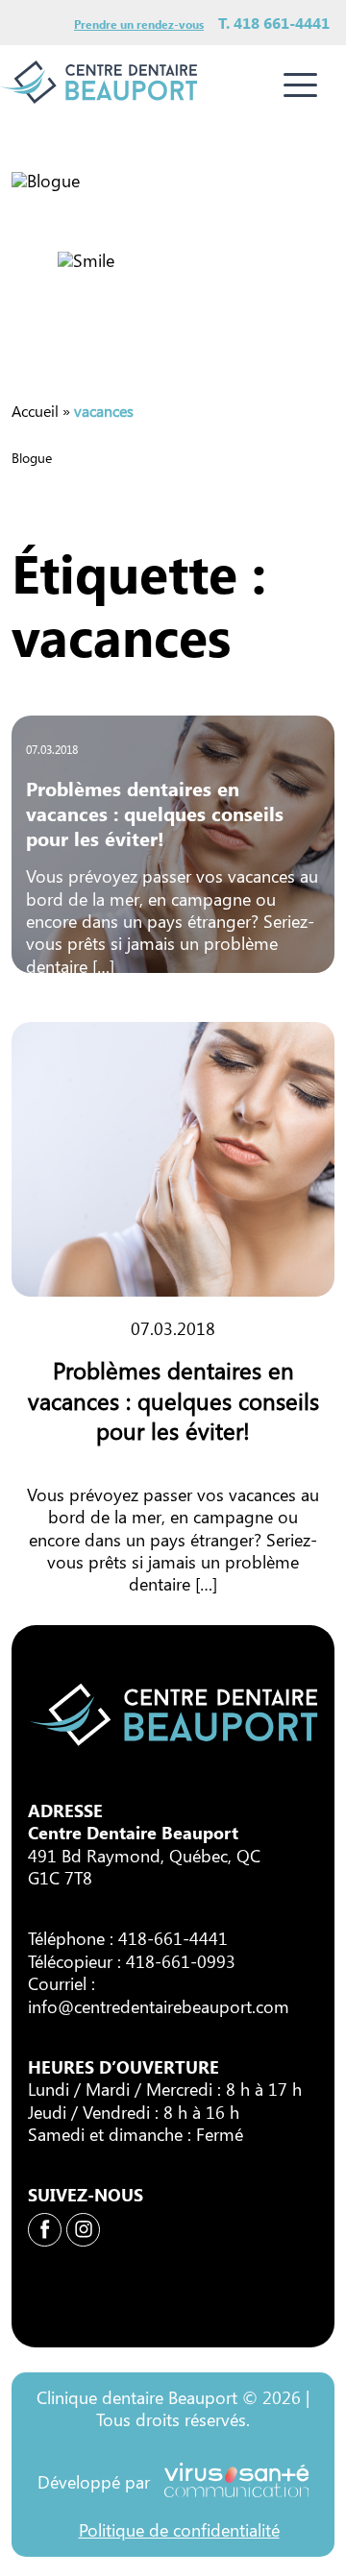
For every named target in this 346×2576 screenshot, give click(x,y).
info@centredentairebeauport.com (159, 2006)
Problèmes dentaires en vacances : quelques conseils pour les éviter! (155, 813)
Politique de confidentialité (179, 2530)
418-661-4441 (173, 1938)
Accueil (35, 411)
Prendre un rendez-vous (139, 24)
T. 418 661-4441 (274, 23)
